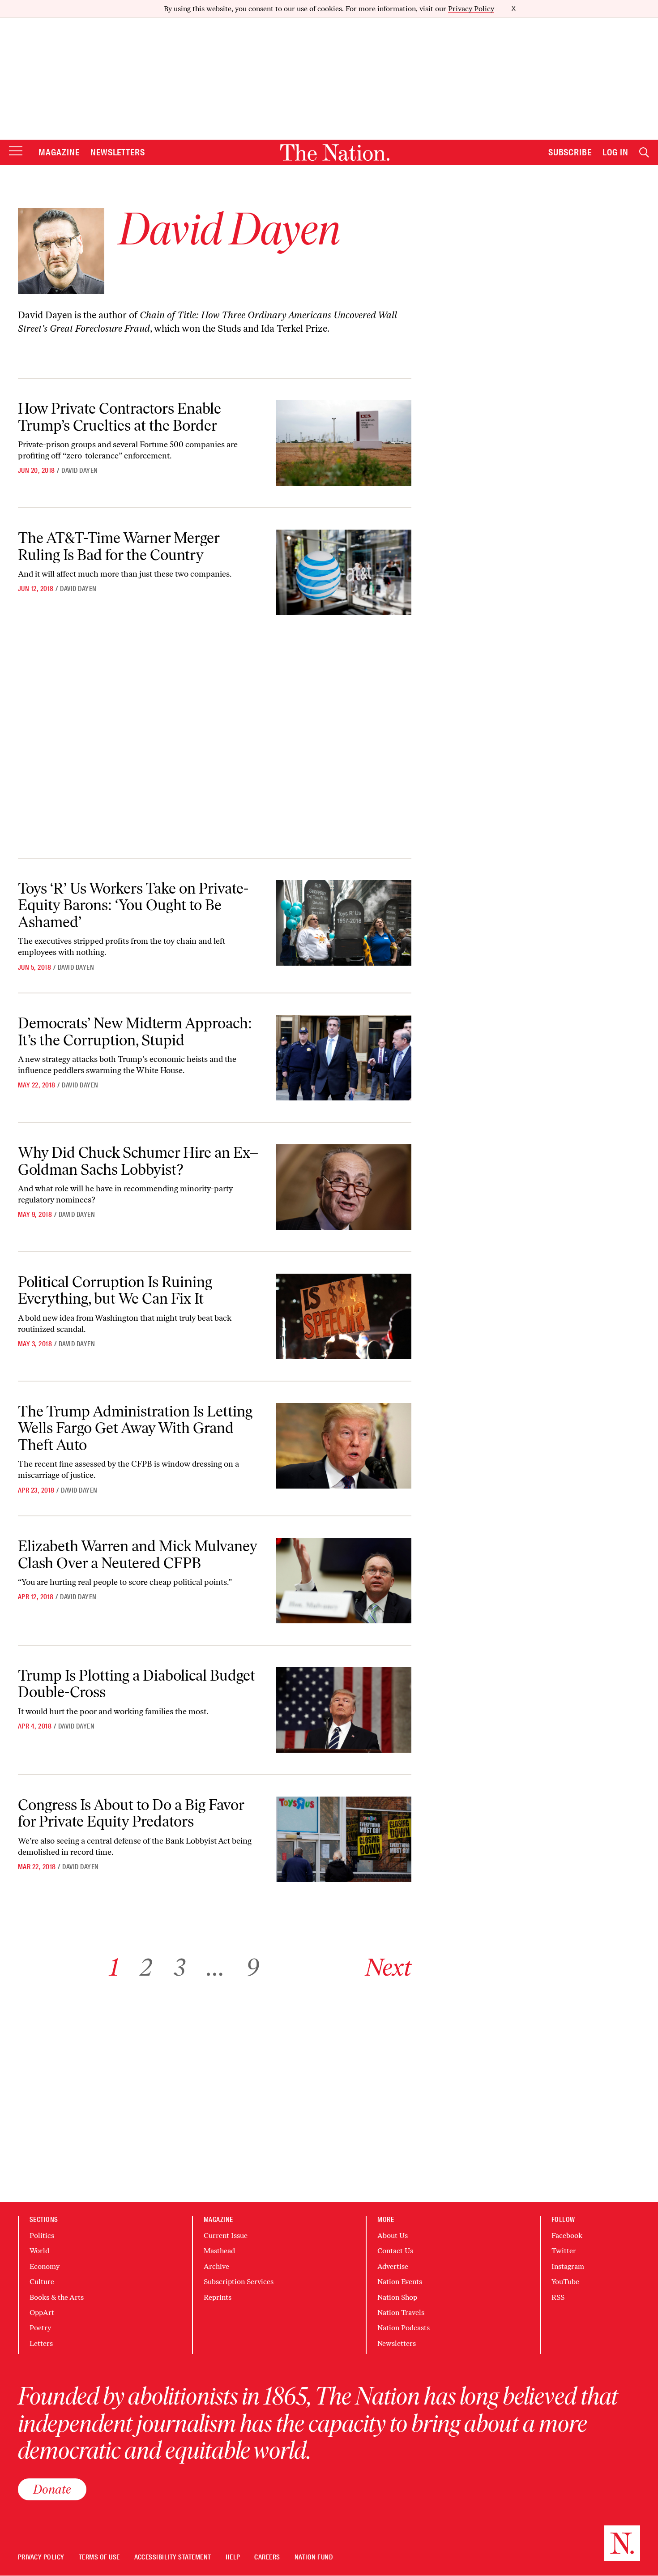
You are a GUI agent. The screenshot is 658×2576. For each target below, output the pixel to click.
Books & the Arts (57, 2297)
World (39, 2251)
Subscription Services (239, 2282)
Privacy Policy (471, 9)
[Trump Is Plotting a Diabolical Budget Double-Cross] (344, 1710)
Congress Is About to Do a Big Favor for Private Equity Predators (131, 1813)
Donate (52, 2489)
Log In (615, 152)
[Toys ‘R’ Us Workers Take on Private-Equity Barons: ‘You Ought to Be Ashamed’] (344, 923)
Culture (42, 2282)
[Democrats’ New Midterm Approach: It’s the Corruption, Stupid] (344, 1058)
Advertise (393, 2266)
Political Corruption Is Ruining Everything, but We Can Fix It (115, 1290)
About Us (393, 2236)
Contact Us (395, 2251)
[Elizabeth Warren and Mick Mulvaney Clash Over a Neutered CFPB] (344, 1581)
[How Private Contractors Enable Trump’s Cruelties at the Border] (344, 443)
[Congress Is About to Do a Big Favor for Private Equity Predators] (344, 1839)
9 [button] (253, 1967)
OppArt (42, 2313)
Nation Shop (397, 2297)
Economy (45, 2266)
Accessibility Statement (173, 2557)
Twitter (564, 2251)
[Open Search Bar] (644, 152)
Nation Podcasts (404, 2328)
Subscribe (570, 152)
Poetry (40, 2328)
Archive (216, 2266)
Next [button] (388, 1967)
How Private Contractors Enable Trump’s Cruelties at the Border (120, 417)
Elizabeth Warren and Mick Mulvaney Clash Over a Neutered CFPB (138, 1554)
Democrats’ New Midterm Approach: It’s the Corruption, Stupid (135, 1031)
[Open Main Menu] (16, 152)
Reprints (218, 2297)
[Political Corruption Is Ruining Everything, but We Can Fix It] (344, 1316)
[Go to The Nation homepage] (335, 152)
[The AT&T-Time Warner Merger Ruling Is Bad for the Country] (344, 572)
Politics (42, 2236)
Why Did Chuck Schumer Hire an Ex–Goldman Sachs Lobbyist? (138, 1161)
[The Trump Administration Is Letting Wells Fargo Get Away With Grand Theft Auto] (344, 1446)
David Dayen (79, 471)
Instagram (568, 2266)
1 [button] (114, 1967)
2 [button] (146, 1967)
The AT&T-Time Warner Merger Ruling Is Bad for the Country (119, 546)
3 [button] (179, 1967)
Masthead (219, 2251)
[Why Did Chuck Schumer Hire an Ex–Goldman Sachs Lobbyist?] (344, 1187)
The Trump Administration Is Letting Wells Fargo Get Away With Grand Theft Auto (135, 1428)
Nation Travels (401, 2313)
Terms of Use (99, 2557)
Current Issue (226, 2236)
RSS (558, 2297)
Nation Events (400, 2282)
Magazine (59, 152)
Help (233, 2557)
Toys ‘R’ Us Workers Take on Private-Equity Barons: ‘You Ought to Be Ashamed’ (133, 905)
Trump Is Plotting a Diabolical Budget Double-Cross (137, 1684)
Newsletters (118, 152)
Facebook (567, 2236)
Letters (41, 2343)
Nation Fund (314, 2557)
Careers (267, 2557)
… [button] (216, 1967)
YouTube (565, 2282)
